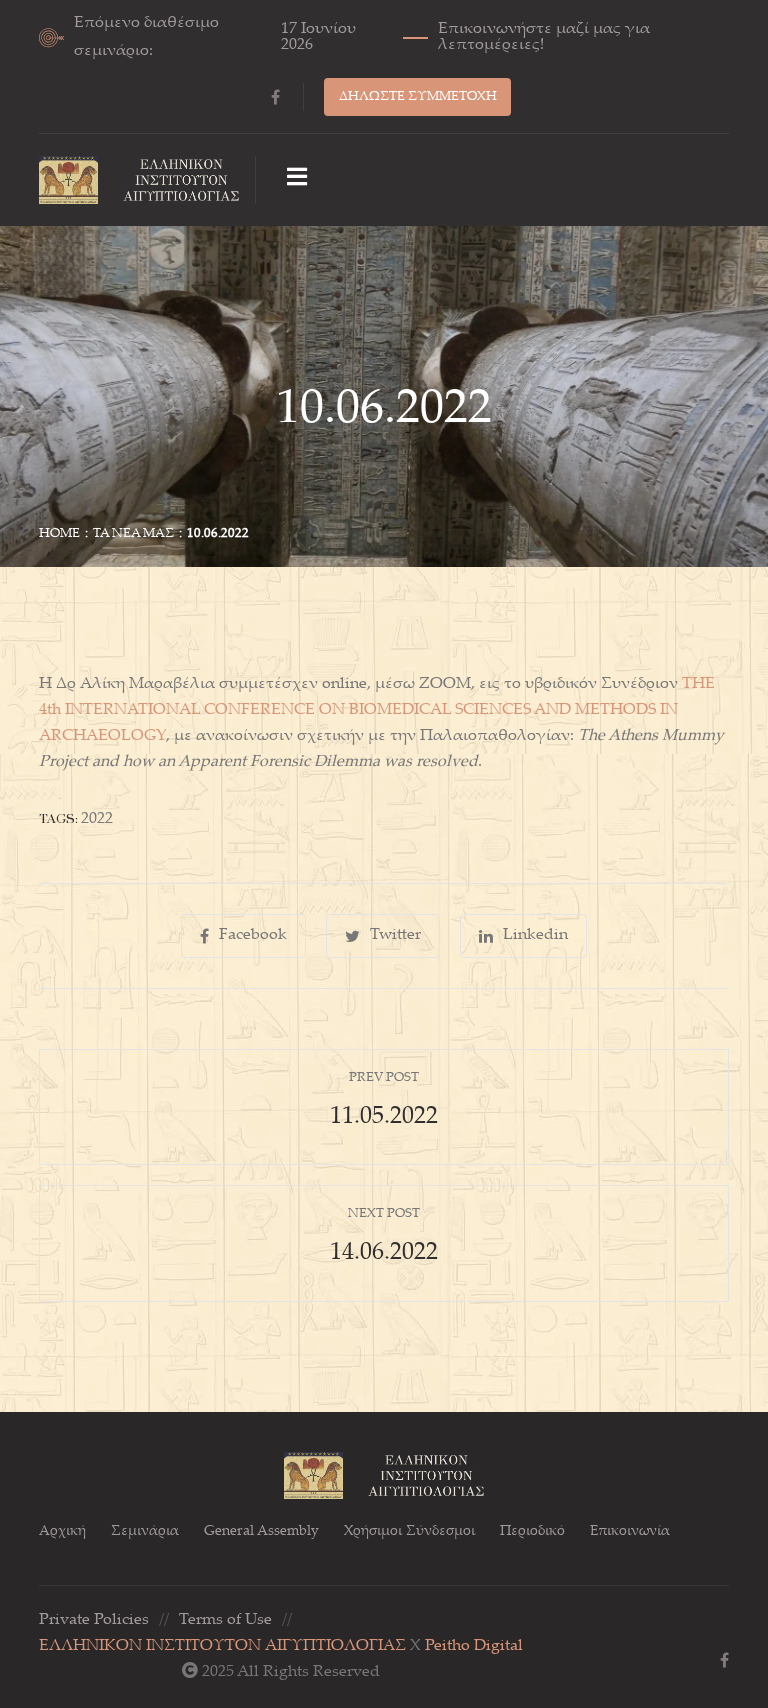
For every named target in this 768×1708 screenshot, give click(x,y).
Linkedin (535, 935)
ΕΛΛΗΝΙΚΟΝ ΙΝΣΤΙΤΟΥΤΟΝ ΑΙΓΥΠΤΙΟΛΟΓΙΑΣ (222, 1646)
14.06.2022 (384, 1253)
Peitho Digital (474, 1646)
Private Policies (94, 1620)
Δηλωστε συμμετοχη (418, 97)
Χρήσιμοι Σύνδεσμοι (409, 1532)
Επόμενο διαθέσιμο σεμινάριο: (362, 37)
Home (59, 534)
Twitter (395, 935)
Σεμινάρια (145, 1532)
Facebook (253, 935)
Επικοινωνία (630, 1532)
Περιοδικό (532, 1532)
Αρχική (62, 1532)
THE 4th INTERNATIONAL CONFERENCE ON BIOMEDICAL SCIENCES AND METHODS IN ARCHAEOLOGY (377, 710)
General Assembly (261, 1532)
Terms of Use (225, 1620)
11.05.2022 (384, 1117)
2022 (97, 819)
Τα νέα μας (133, 534)
